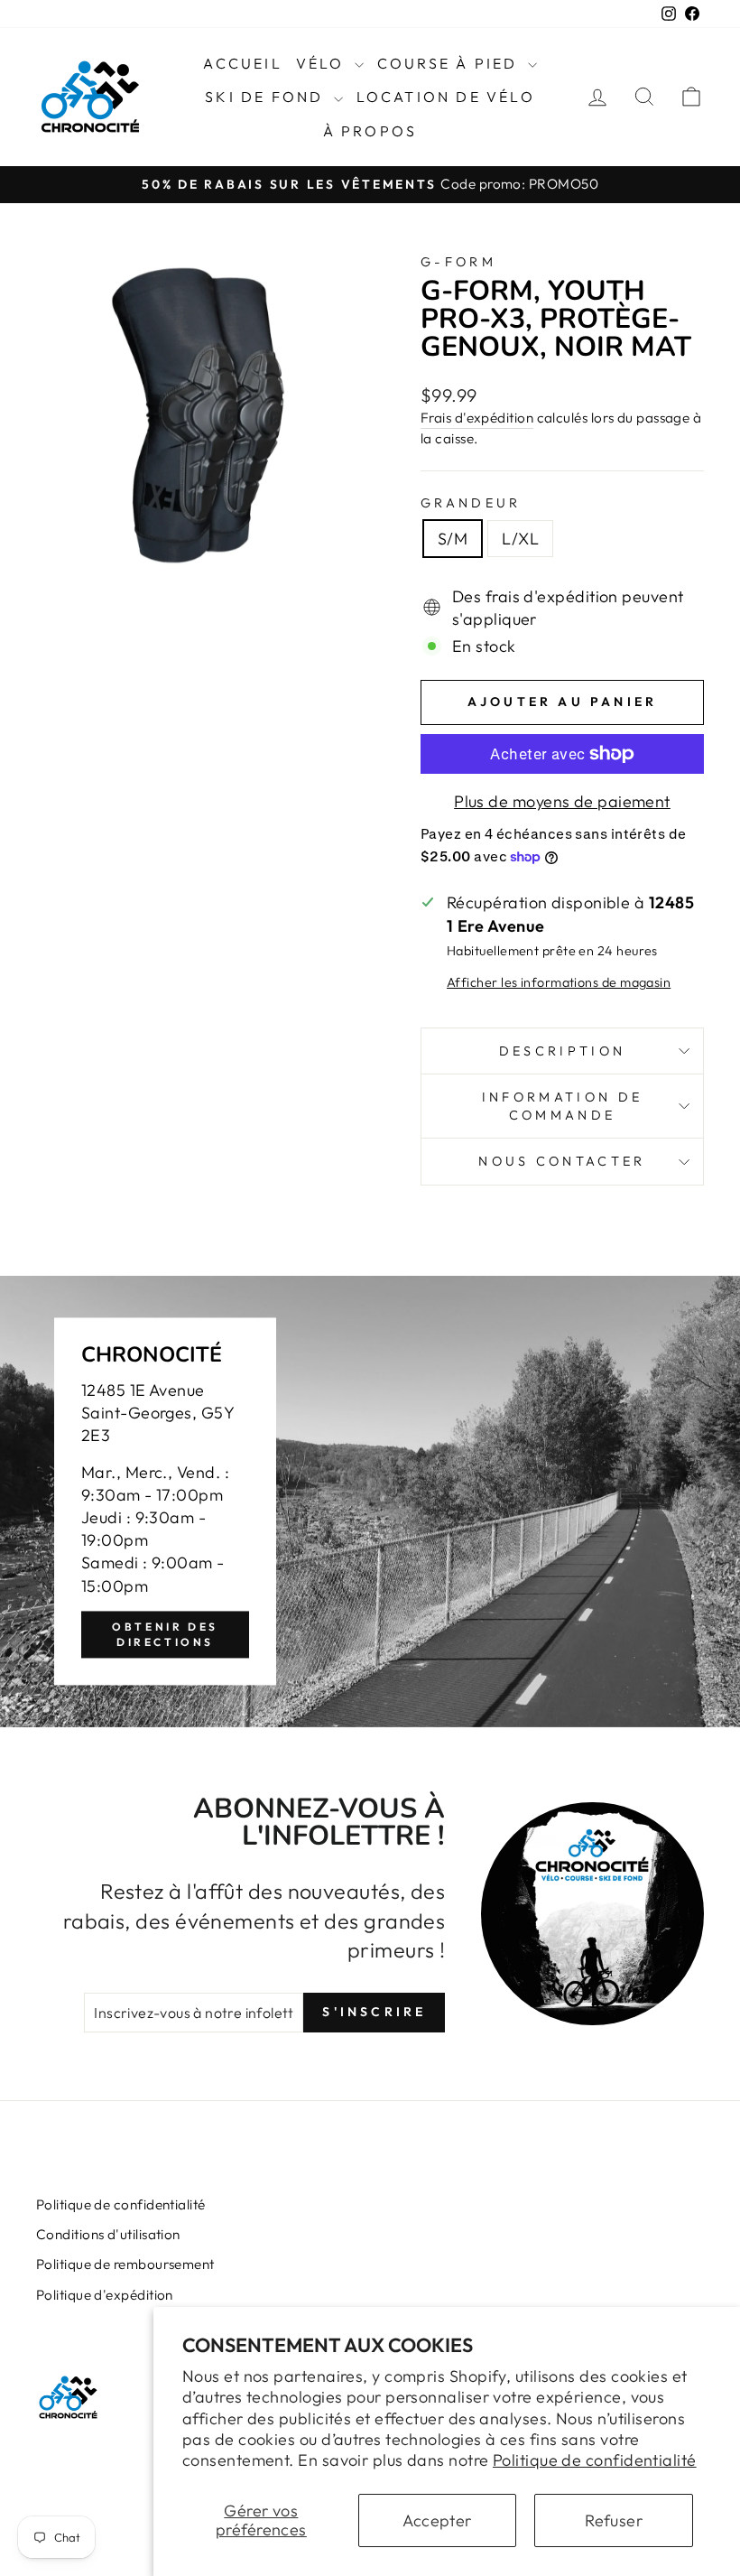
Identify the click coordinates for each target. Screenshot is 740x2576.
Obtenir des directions (165, 1634)
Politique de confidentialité (595, 2460)
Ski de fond (267, 97)
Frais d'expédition (477, 418)
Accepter (437, 2520)
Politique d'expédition (105, 2295)
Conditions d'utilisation (108, 2234)
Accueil (242, 63)
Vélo (323, 63)
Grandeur (471, 503)
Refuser (614, 2520)
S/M (453, 539)
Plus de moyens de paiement (562, 801)
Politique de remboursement (125, 2264)
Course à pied (450, 63)
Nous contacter (562, 1161)
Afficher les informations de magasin (559, 982)
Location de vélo (446, 97)
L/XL (520, 539)
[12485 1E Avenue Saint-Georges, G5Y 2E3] (370, 1502)
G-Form (458, 262)
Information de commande (562, 1106)
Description (563, 1051)
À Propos (370, 131)
